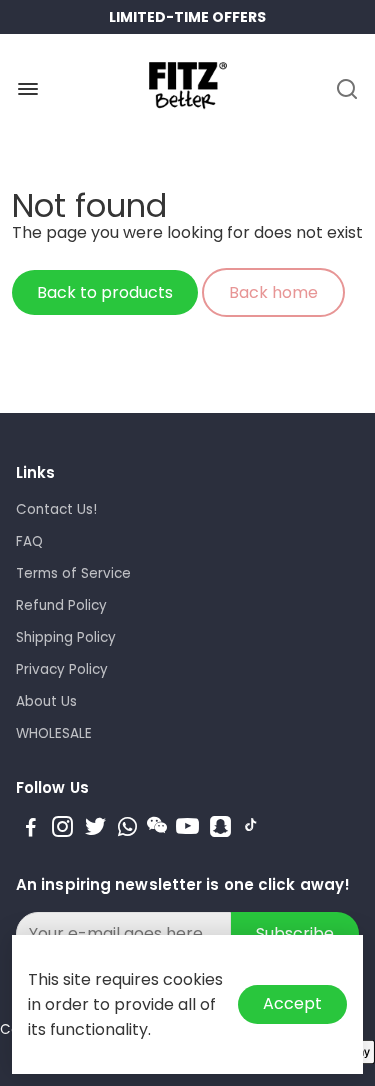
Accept (292, 1003)
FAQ (29, 541)
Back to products (105, 292)
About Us (46, 701)
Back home (273, 292)
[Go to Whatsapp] (127, 829)
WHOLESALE (54, 733)
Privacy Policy (62, 669)
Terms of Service (73, 573)
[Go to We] (157, 829)
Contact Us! (56, 509)
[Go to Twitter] (95, 829)
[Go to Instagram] (62, 829)
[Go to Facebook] (31, 829)
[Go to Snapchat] (220, 829)
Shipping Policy (66, 637)
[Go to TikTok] (251, 829)
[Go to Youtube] (187, 829)
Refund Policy (61, 605)
